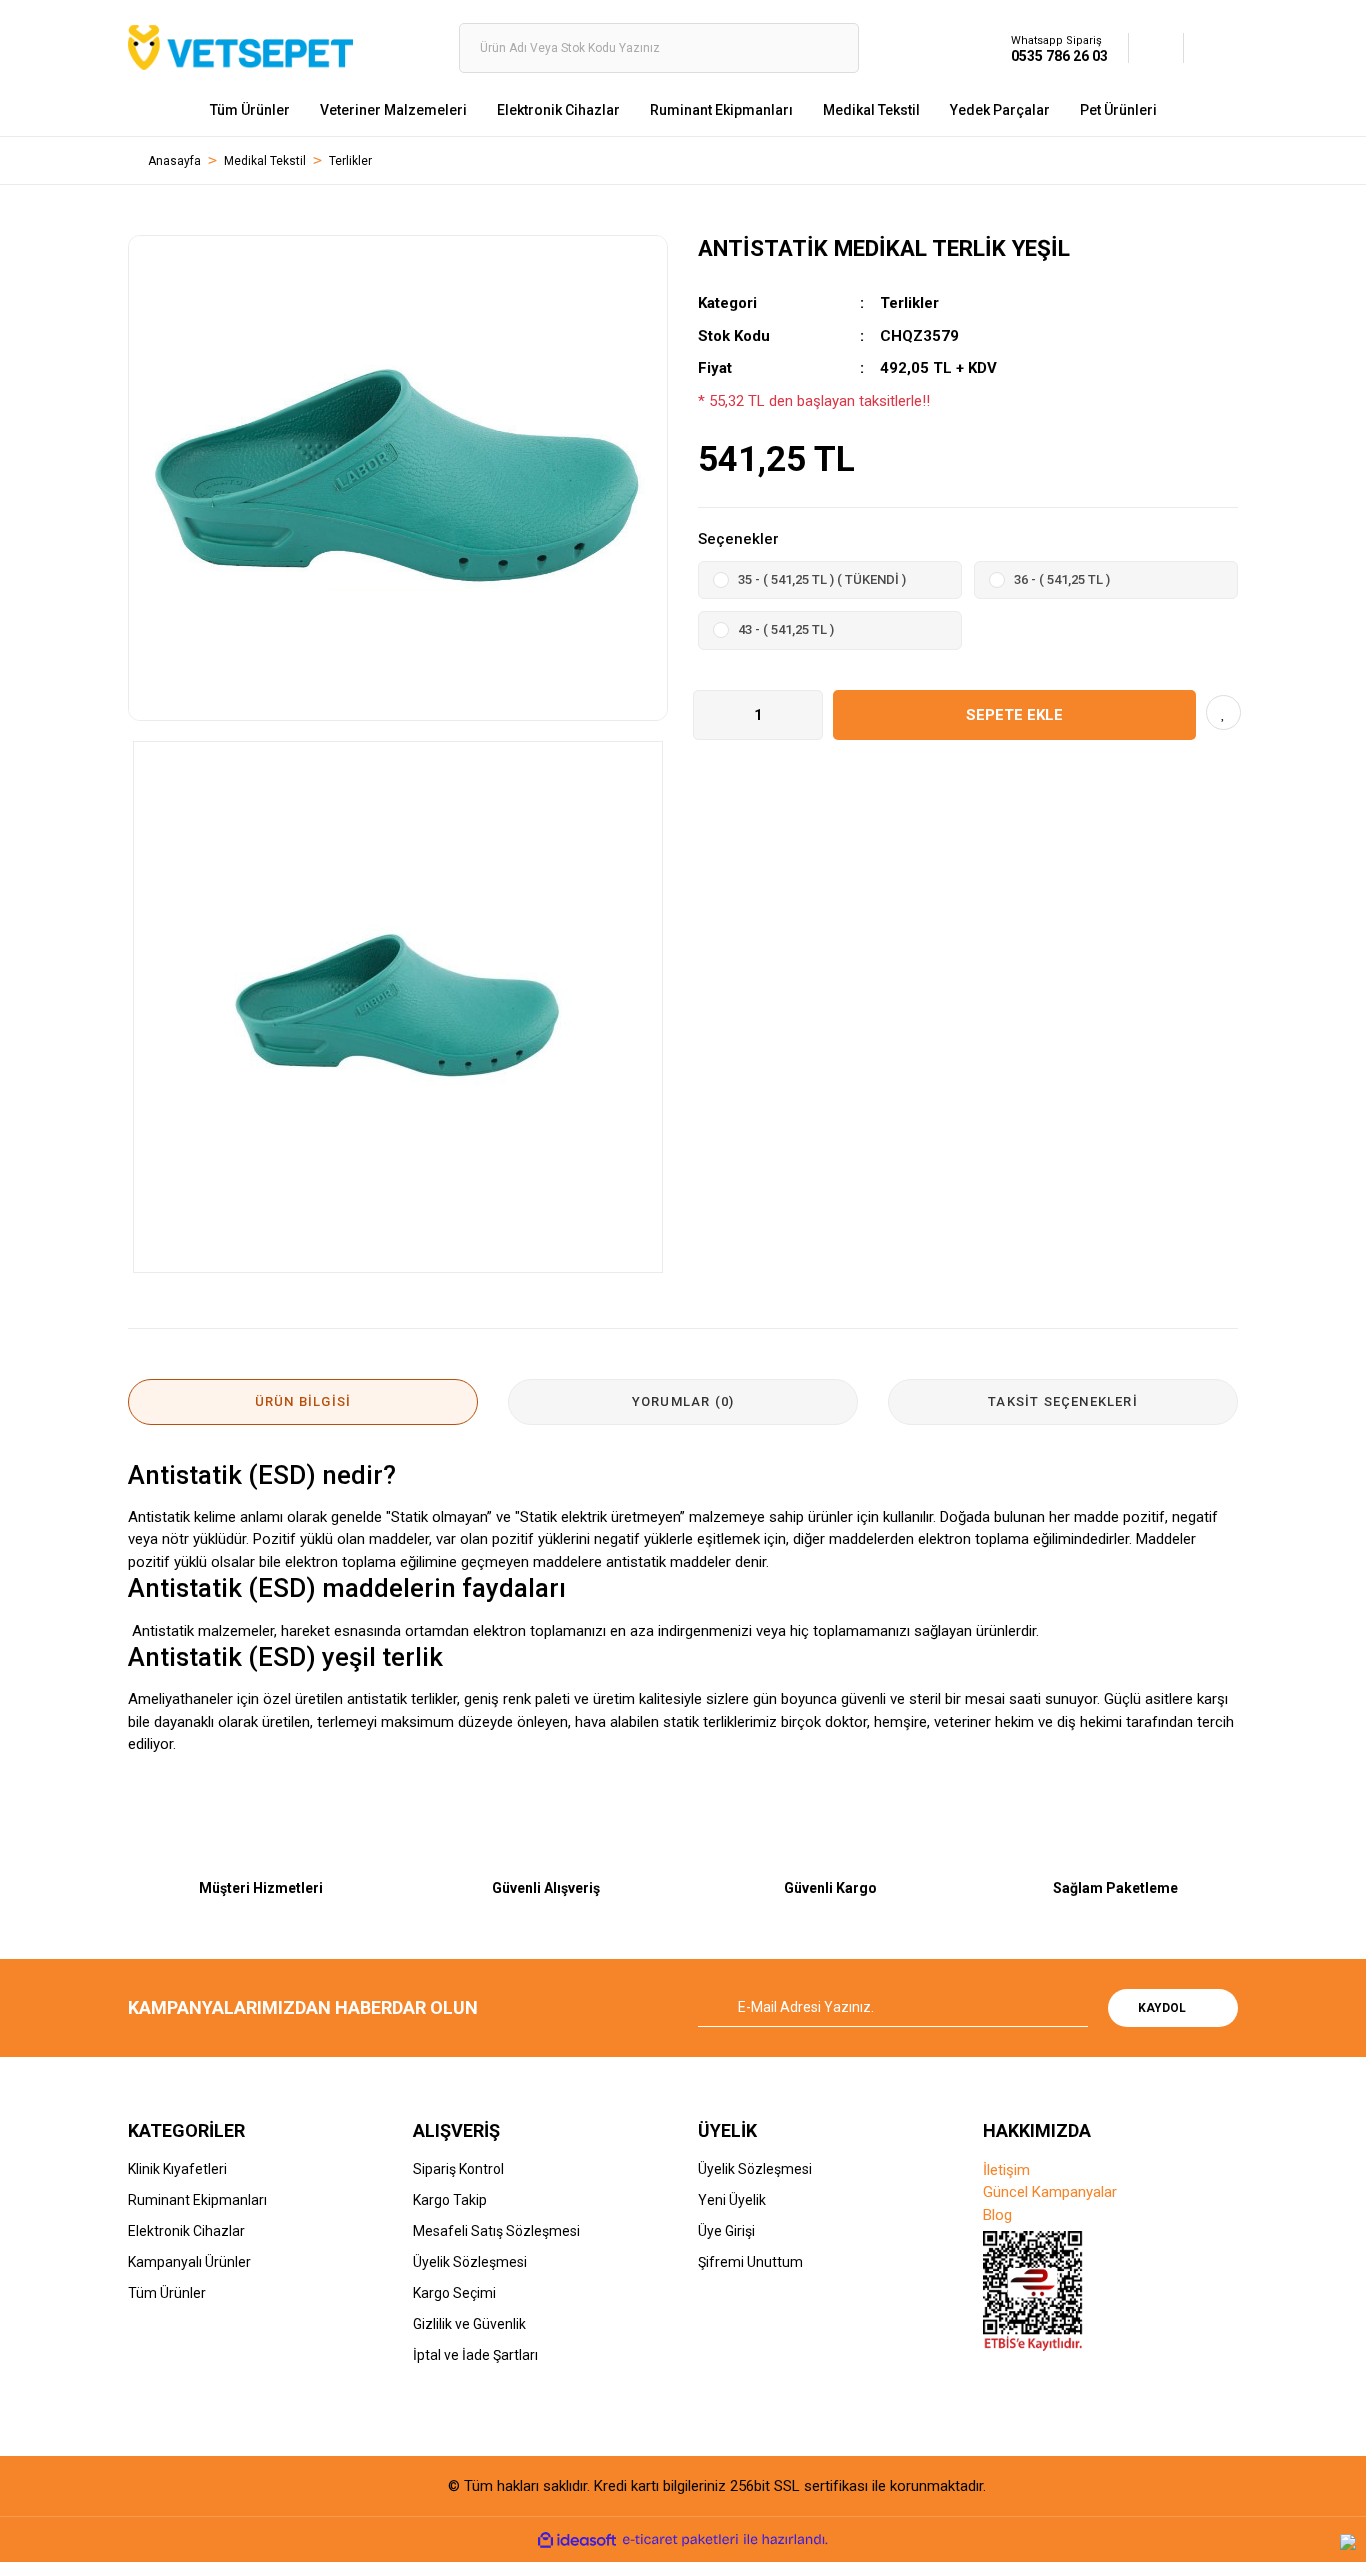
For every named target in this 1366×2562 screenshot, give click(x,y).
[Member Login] (1156, 47)
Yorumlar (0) (683, 1401)
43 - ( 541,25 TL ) (786, 629)
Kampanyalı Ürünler (189, 2262)
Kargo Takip (450, 2200)
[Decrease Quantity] (709, 715)
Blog (997, 2215)
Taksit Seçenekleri (1063, 1401)
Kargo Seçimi (454, 2293)
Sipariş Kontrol (458, 2169)
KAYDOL (1162, 2008)
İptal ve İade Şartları (475, 2355)
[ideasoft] (577, 2540)
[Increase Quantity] (807, 715)
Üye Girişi (726, 2231)
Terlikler (909, 303)
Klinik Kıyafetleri (177, 2169)
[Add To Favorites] (1223, 712)
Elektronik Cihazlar (186, 2231)
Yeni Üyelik (732, 2200)
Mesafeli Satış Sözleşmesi (496, 2231)
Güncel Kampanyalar (1050, 2192)
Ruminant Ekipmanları (197, 2200)
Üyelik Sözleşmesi (470, 2262)
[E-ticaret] (680, 2540)
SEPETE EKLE (1014, 715)
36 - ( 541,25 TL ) (1062, 579)
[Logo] (240, 47)
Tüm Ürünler (167, 2293)
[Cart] (1211, 47)
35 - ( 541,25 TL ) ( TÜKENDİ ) (822, 579)
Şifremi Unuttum (750, 2262)
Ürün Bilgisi (303, 1401)
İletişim (1006, 2170)
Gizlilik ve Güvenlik (469, 2324)
